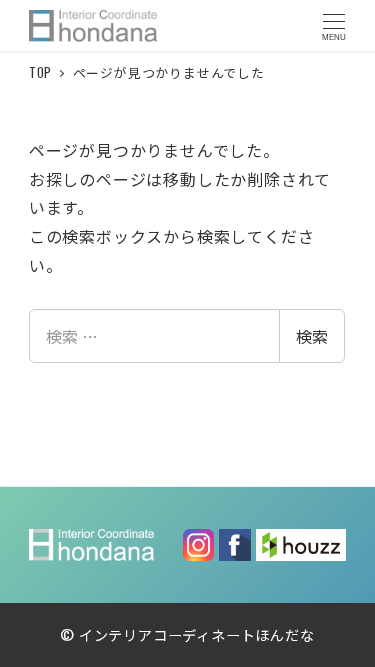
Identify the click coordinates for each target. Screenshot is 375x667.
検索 (312, 336)
